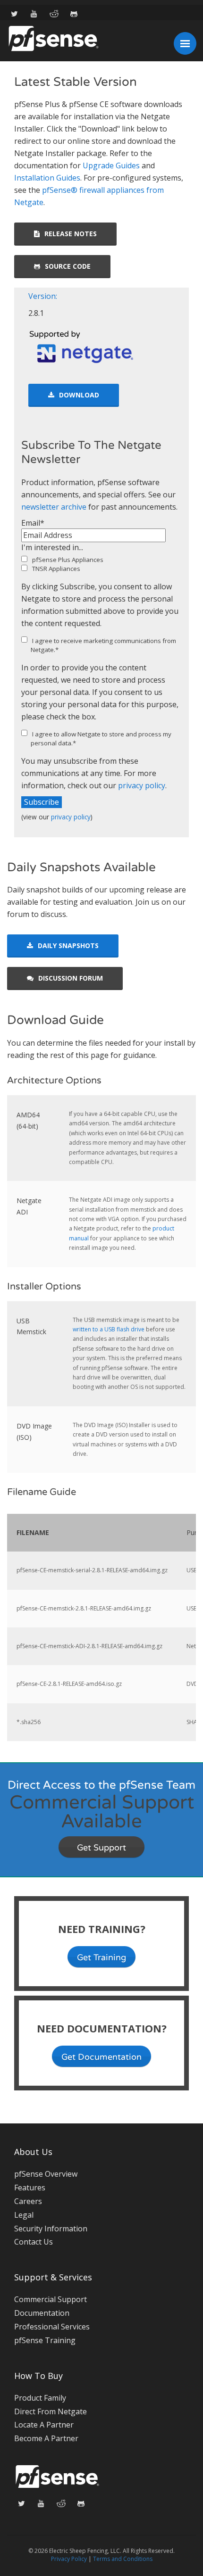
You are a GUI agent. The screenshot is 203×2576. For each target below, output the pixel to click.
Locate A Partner (44, 2425)
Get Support (101, 1848)
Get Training (101, 1957)
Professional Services (52, 2327)
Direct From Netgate (51, 2411)
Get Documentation (101, 2057)
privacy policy (142, 785)
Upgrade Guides (111, 165)
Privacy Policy (69, 2559)
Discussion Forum (71, 978)
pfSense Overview (46, 2174)
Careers (28, 2201)
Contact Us (34, 2242)
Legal (24, 2215)
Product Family (40, 2398)
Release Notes (71, 234)
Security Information (51, 2229)
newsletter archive (54, 507)
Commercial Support (51, 2299)
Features (30, 2188)
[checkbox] (101, 564)
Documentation (42, 2313)
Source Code (68, 266)
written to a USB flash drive (109, 1329)
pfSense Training (45, 2340)
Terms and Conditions (123, 2559)
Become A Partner (46, 2438)
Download (79, 395)
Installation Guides (47, 178)
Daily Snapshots (68, 945)
